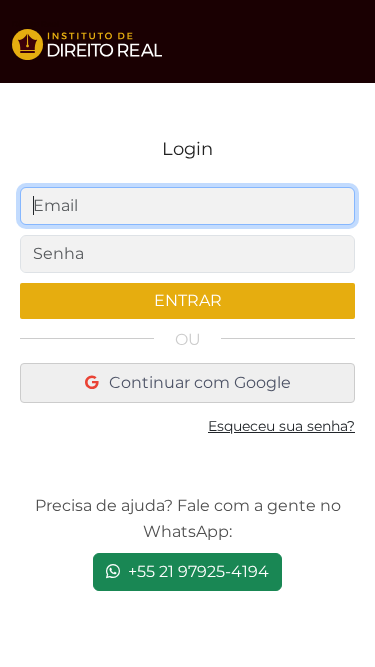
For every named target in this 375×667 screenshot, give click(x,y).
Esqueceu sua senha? (281, 426)
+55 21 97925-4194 (196, 571)
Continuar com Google (198, 382)
